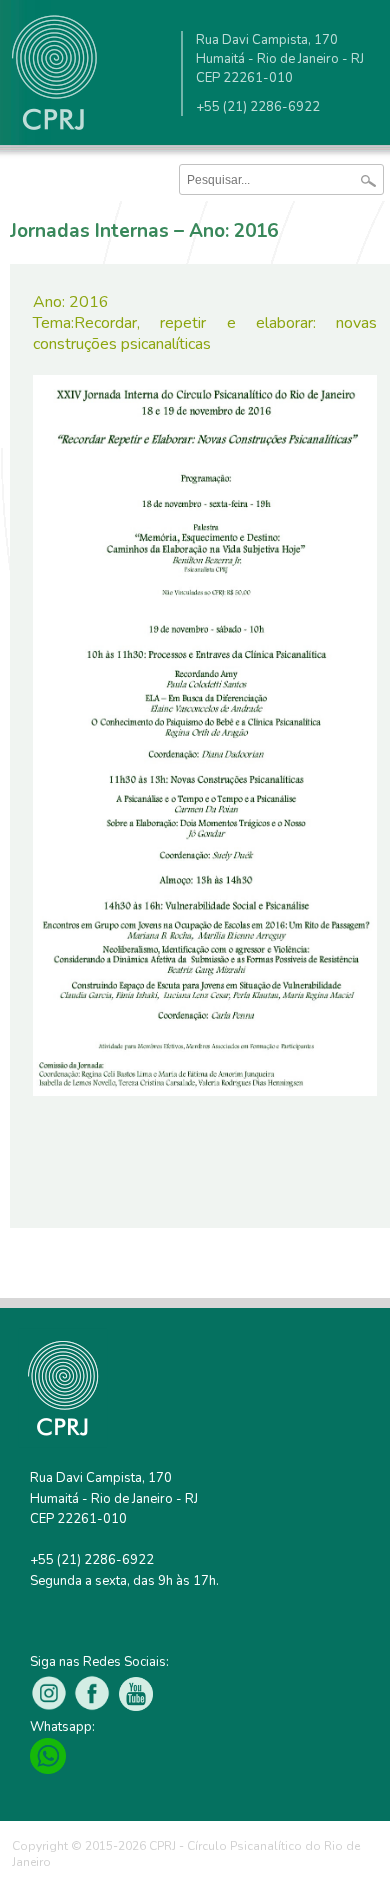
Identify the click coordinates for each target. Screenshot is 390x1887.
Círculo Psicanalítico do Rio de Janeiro (55, 77)
